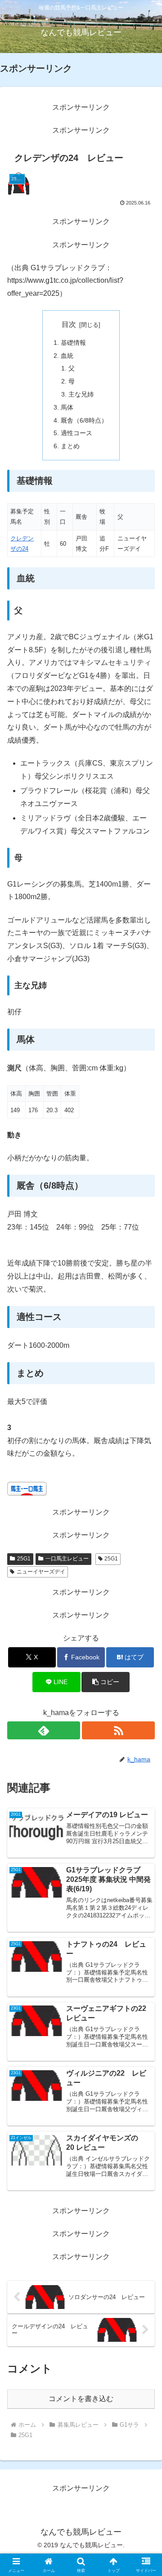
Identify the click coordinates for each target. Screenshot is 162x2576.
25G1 (24, 1559)
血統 (67, 356)
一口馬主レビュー (67, 1559)
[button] (106, 1682)
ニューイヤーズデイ (41, 1572)
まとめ (70, 446)
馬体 (67, 407)
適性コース (76, 433)
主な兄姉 (81, 394)
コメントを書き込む (81, 2399)
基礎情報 (73, 343)
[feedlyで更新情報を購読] (44, 1730)
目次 (69, 324)
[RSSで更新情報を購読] (118, 1730)
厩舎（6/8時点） (84, 420)
